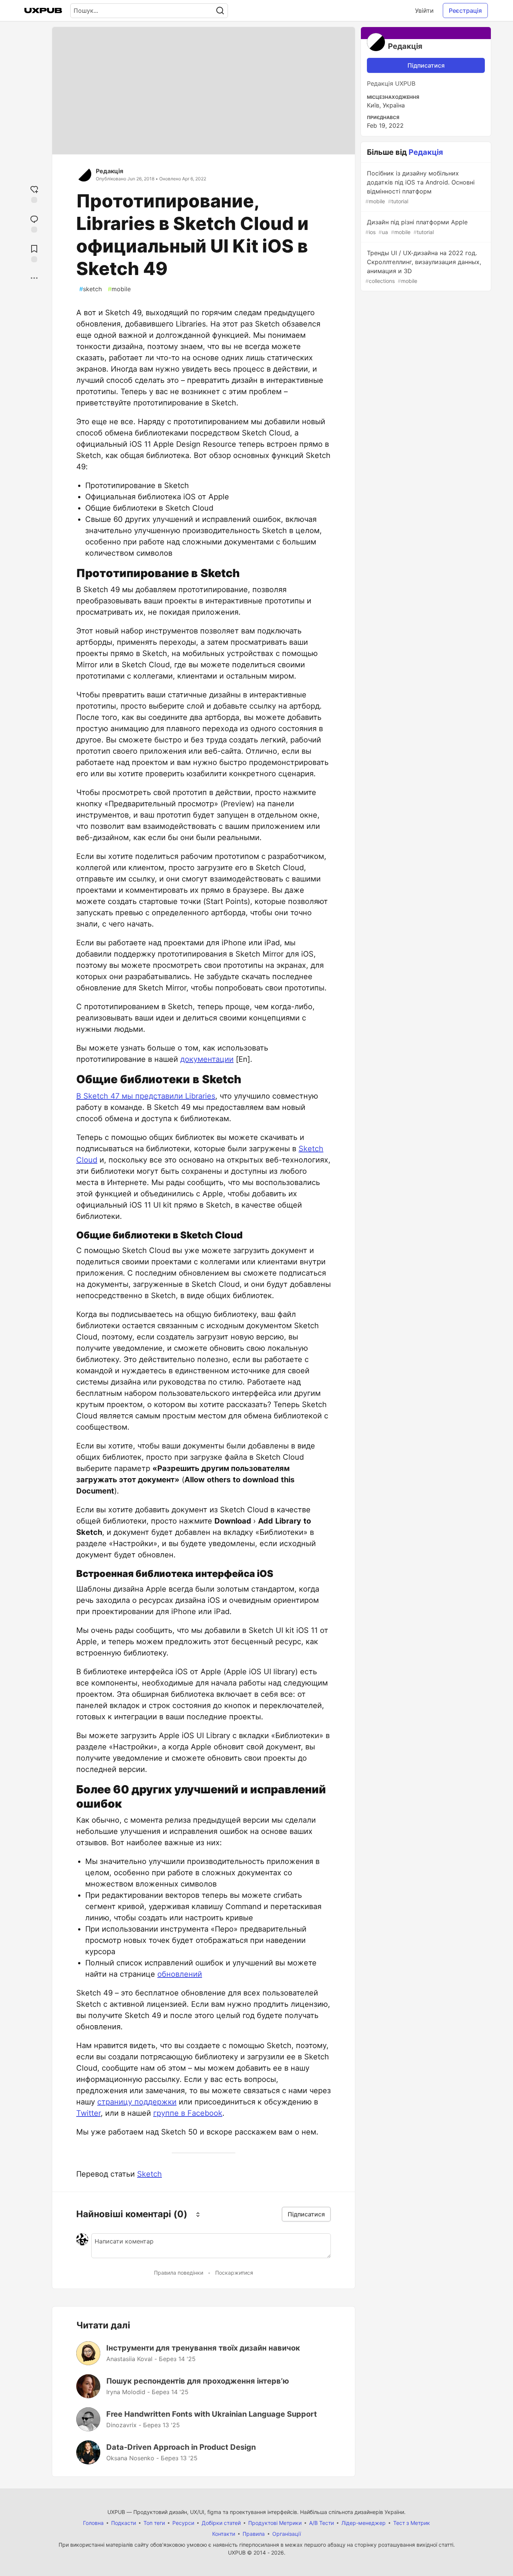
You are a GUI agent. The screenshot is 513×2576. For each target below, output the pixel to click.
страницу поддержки (137, 2102)
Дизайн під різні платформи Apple (416, 227)
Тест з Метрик (412, 2523)
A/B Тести (321, 2523)
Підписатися (426, 65)
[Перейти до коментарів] (34, 223)
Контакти (224, 2534)
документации (207, 1059)
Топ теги (154, 2523)
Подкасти (124, 2523)
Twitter (88, 2113)
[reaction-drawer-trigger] (34, 193)
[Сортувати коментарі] (198, 2214)
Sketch (149, 2174)
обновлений (180, 1974)
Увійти (424, 11)
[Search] (220, 11)
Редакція (109, 171)
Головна (93, 2523)
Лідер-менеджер (364, 2523)
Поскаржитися (234, 2273)
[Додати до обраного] (34, 253)
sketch (91, 289)
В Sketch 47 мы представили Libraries (146, 1096)
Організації (287, 2534)
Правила (254, 2534)
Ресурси (183, 2523)
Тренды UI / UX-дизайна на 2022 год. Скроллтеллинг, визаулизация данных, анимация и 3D (423, 267)
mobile (119, 289)
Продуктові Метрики (275, 2523)
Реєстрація (465, 11)
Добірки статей (221, 2523)
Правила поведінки (179, 2273)
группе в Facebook (188, 2113)
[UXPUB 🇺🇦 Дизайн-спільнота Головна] (43, 11)
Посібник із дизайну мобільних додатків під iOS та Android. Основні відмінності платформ (420, 187)
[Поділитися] (34, 278)
